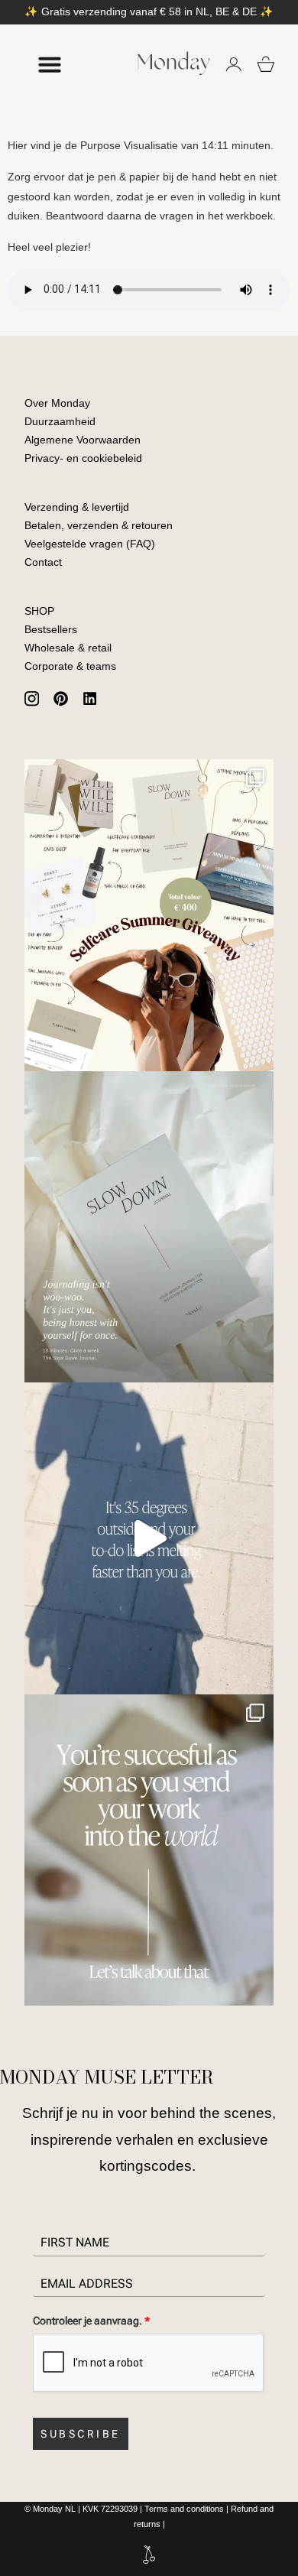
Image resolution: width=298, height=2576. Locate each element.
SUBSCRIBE (81, 2434)
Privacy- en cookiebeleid (83, 458)
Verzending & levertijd (77, 507)
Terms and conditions (184, 2509)
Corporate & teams (70, 666)
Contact (43, 562)
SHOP (39, 611)
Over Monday (57, 403)
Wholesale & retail (68, 648)
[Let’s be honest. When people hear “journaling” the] (149, 1227)
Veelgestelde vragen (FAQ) (90, 544)
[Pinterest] (60, 699)
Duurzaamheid (60, 421)
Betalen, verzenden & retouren (99, 525)
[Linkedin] (90, 699)
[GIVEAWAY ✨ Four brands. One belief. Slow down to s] (149, 915)
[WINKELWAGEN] (266, 64)
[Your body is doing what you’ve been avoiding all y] (149, 1538)
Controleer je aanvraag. (91, 2321)
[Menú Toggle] (50, 64)
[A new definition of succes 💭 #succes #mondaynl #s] (149, 1850)
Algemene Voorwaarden (83, 440)
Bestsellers (51, 629)
